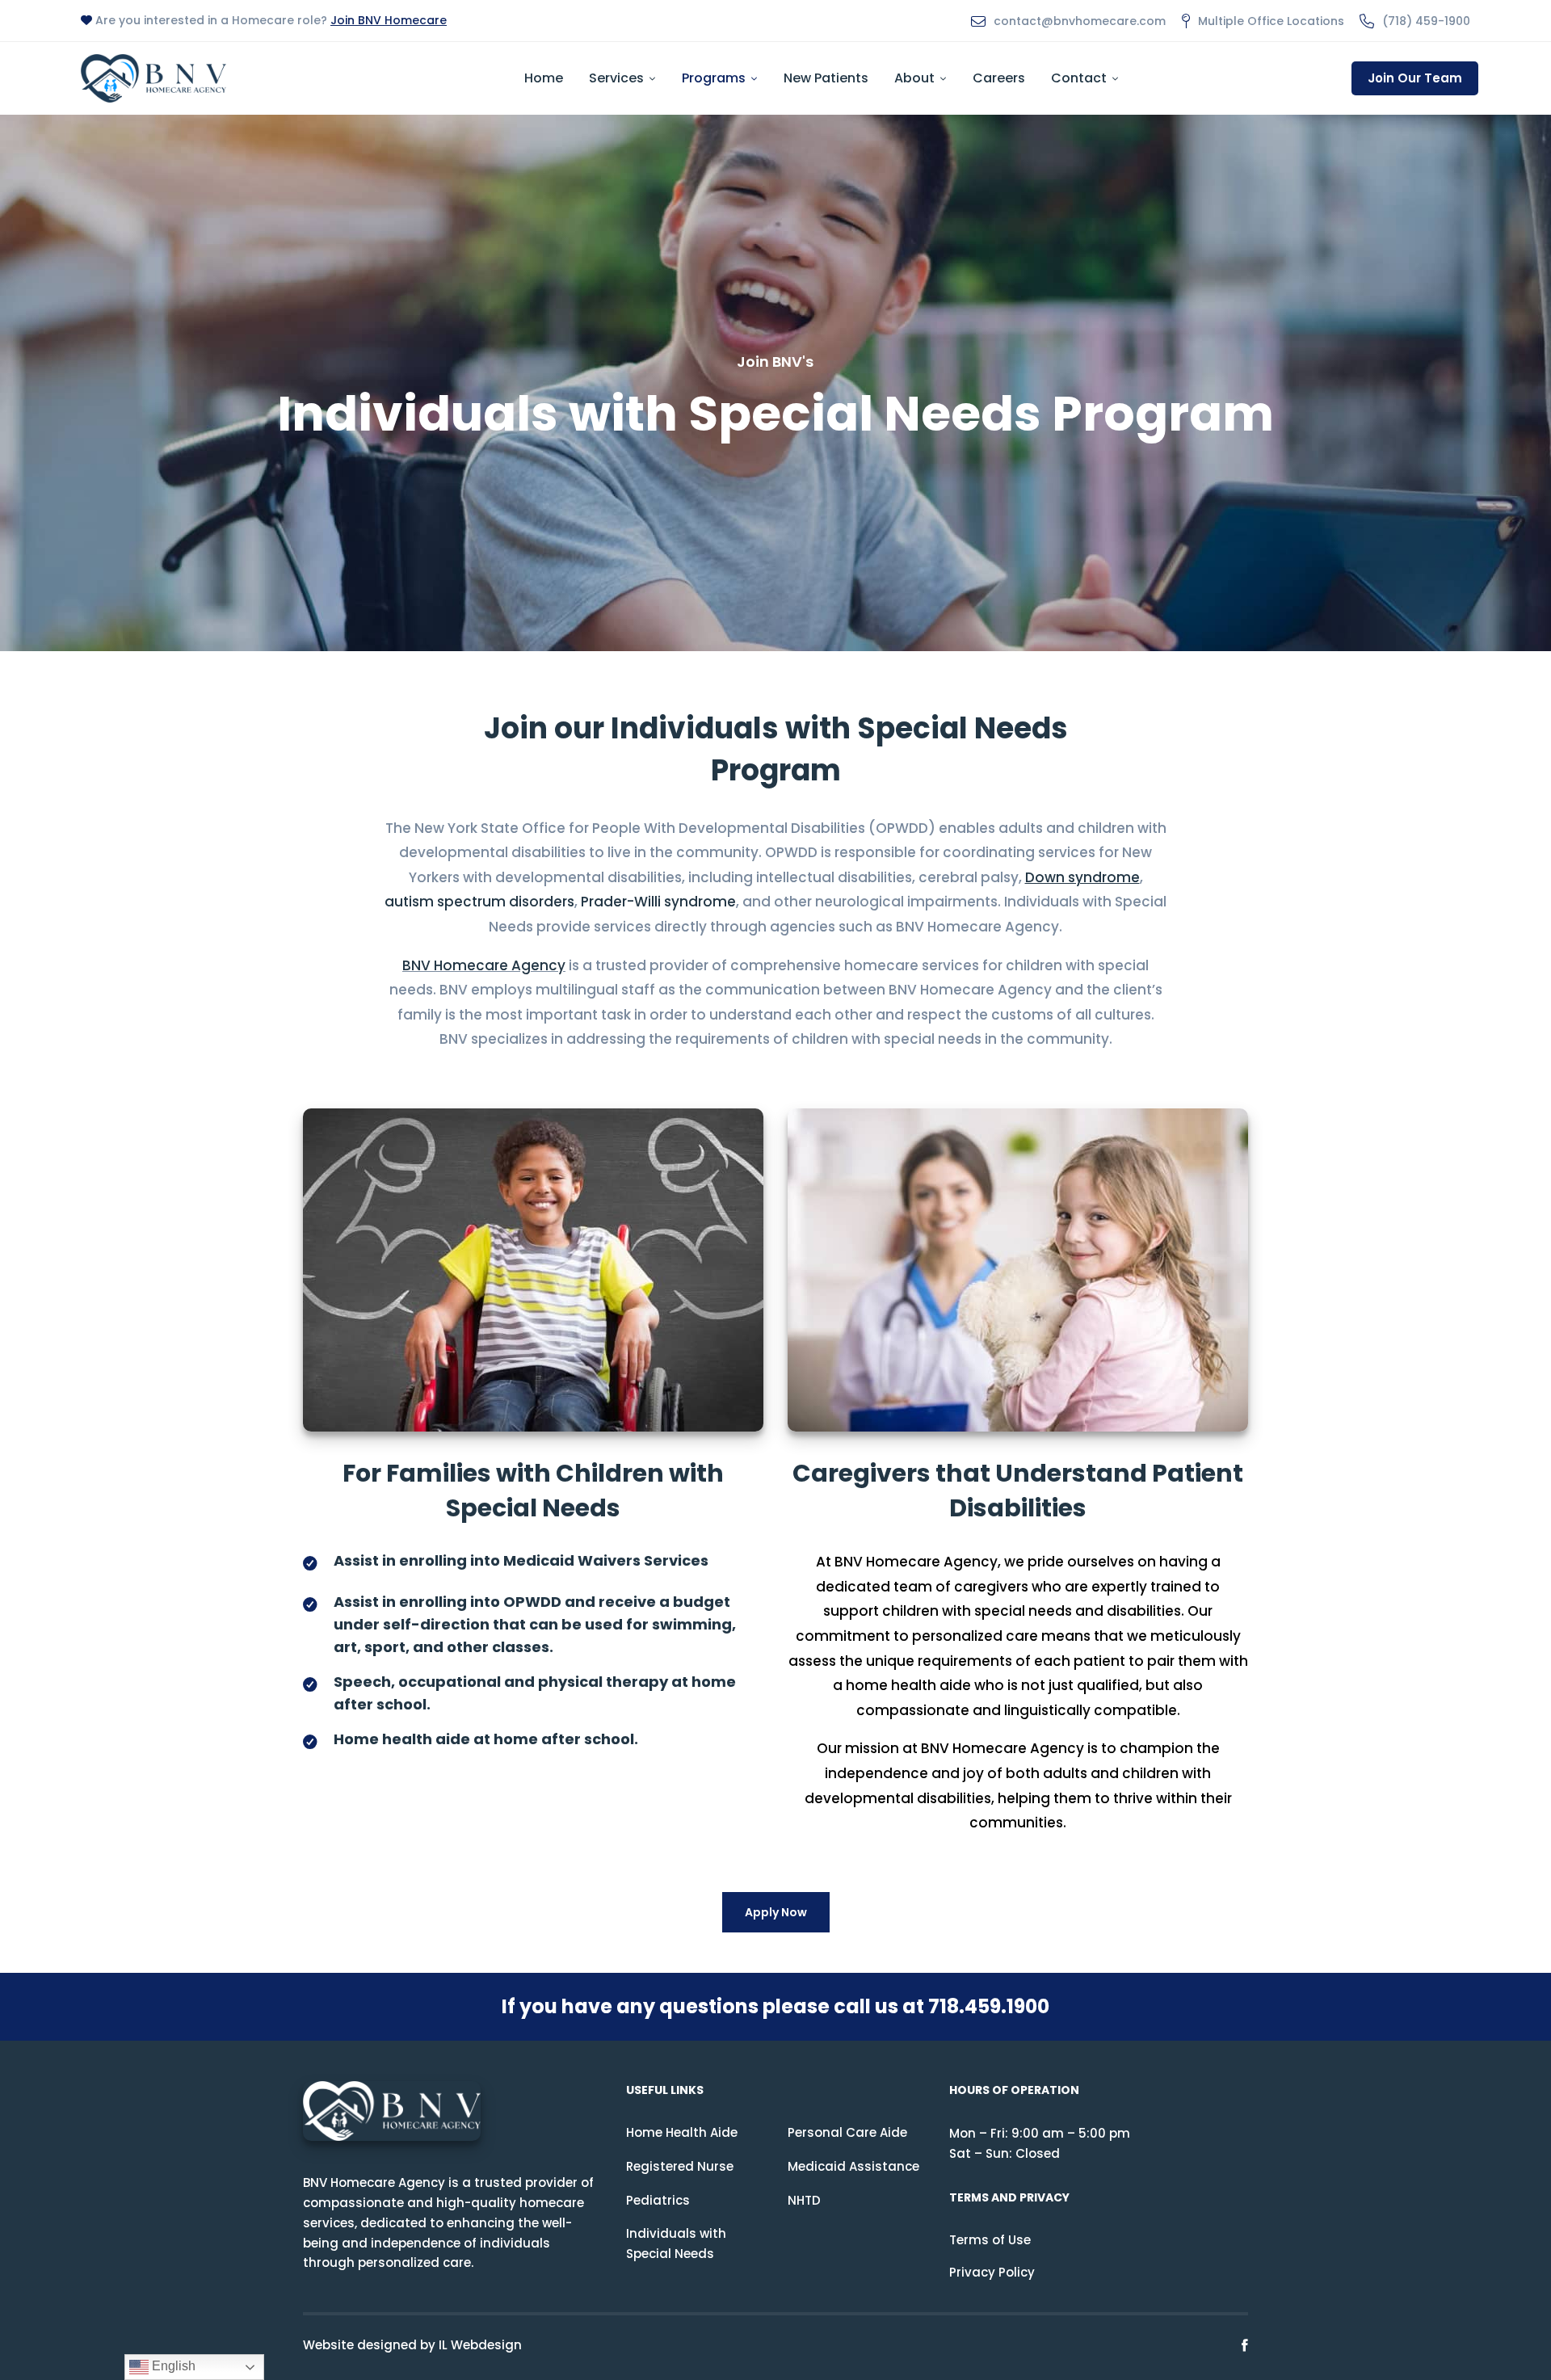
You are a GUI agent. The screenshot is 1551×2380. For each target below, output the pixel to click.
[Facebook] (1245, 2346)
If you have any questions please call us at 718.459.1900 (775, 2006)
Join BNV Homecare (389, 20)
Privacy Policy (992, 2272)
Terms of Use (990, 2240)
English (172, 2366)
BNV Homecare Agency (484, 965)
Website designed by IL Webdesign (412, 2345)
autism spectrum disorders (479, 902)
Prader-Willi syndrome (658, 902)
